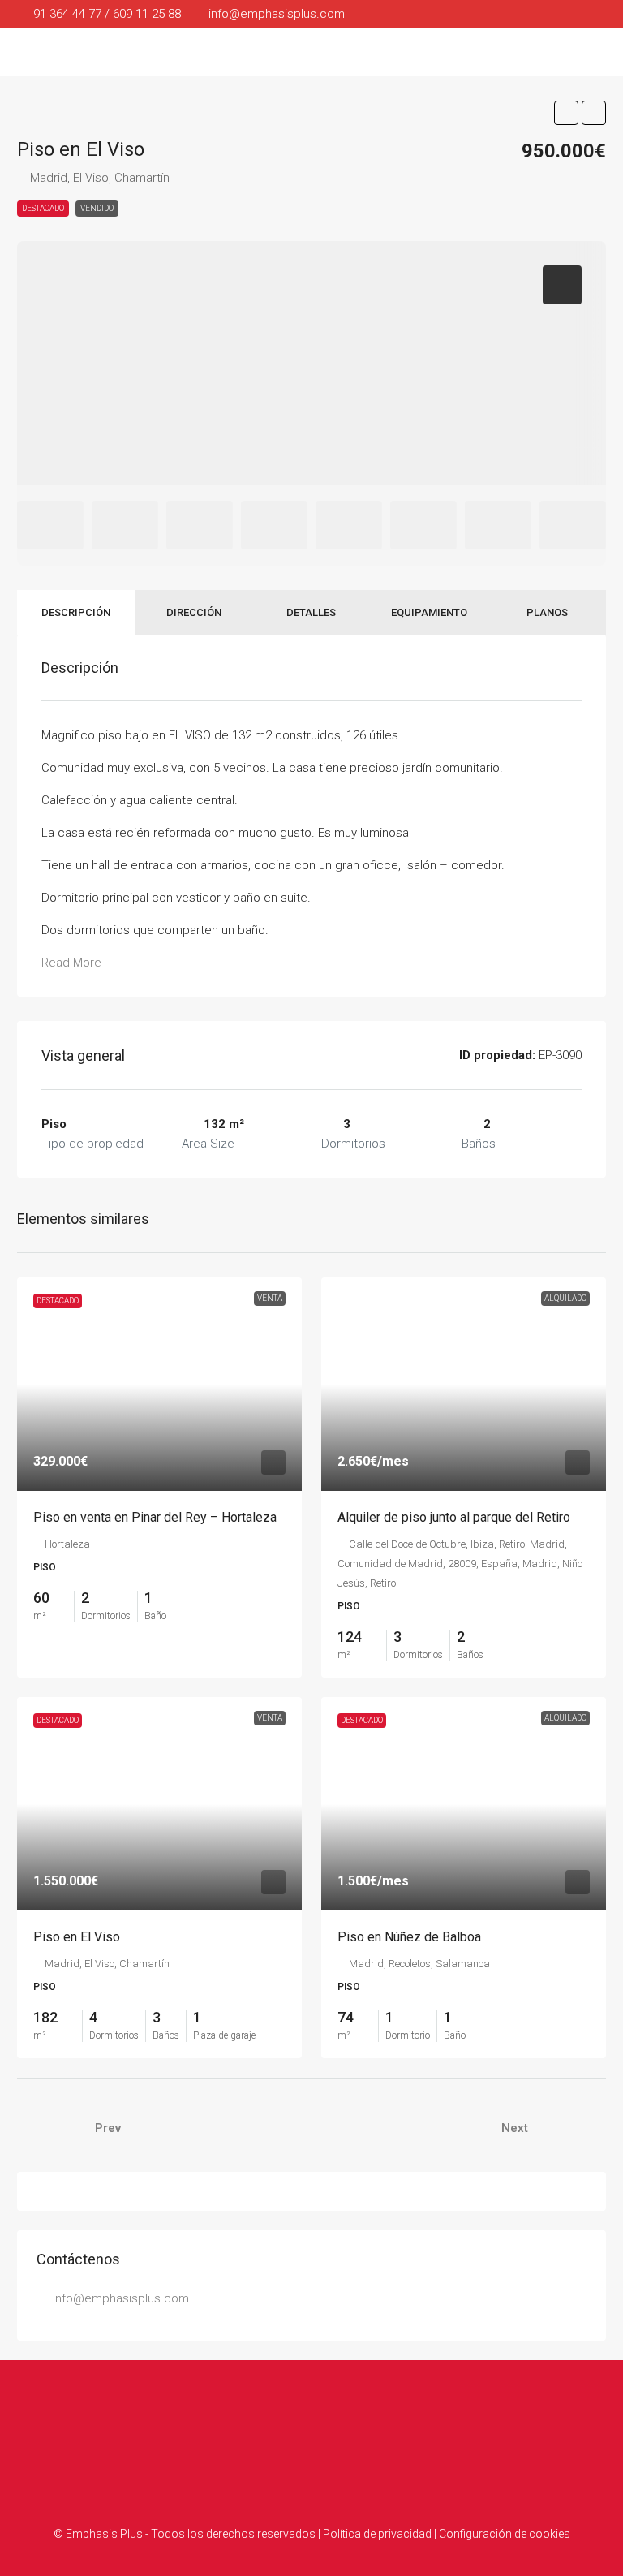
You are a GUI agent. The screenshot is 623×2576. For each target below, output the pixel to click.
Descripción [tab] (76, 612)
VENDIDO (97, 208)
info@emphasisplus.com (121, 2298)
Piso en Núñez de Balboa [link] (409, 1937)
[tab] (562, 285)
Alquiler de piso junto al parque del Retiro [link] (454, 1517)
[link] (159, 1384)
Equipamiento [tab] (429, 612)
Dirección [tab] (194, 612)
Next (515, 2128)
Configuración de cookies (505, 2534)
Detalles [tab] (311, 612)
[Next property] (572, 2128)
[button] (566, 113)
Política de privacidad (377, 2534)
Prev (108, 2128)
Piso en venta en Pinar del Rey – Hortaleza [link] (155, 1517)
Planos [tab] (547, 612)
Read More (71, 963)
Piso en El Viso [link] (77, 1937)
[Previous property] (51, 2128)
